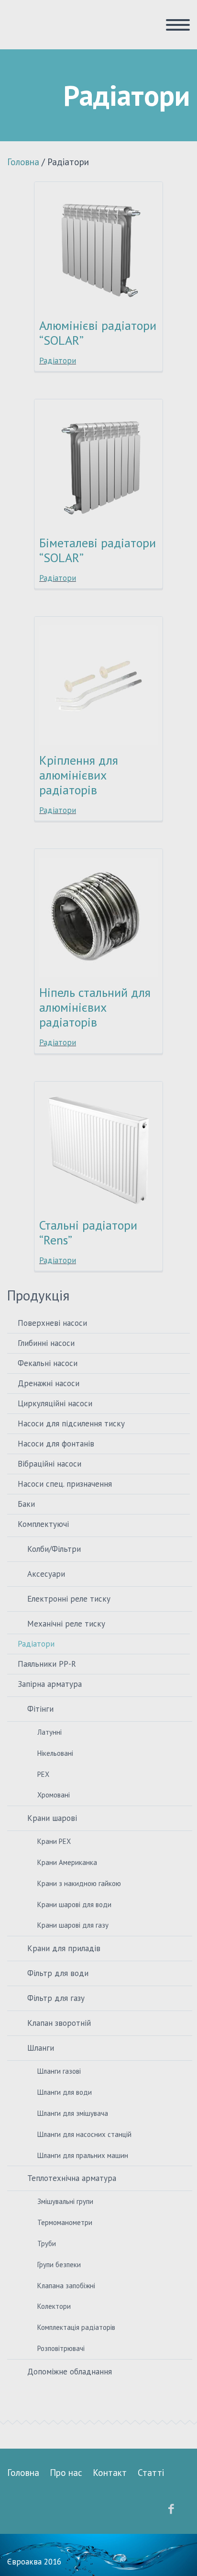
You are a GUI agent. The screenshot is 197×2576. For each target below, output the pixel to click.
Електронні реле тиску (69, 1599)
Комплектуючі (43, 1524)
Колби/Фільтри (54, 1549)
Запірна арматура (50, 1684)
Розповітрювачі (61, 2348)
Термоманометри (65, 2222)
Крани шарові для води (74, 1904)
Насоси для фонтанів (56, 1444)
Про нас (66, 2473)
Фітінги (40, 1709)
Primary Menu (178, 25)
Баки (26, 1504)
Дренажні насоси (49, 1383)
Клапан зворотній (59, 2023)
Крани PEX (54, 1841)
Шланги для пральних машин (83, 2155)
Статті (151, 2473)
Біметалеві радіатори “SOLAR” (98, 550)
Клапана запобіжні (66, 2286)
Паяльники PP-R (47, 1664)
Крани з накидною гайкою (79, 1883)
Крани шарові (52, 1818)
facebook (171, 2509)
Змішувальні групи (65, 2201)
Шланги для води (65, 2092)
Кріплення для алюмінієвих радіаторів (79, 775)
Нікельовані (55, 1753)
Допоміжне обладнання (70, 2372)
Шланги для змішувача (73, 2113)
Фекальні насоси (48, 1363)
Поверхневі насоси (52, 1323)
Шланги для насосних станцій (84, 2134)
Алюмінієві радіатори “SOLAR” (98, 333)
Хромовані (54, 1795)
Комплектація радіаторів (76, 2327)
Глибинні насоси (46, 1343)
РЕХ (43, 1774)
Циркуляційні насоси (55, 1403)
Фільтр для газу (56, 1998)
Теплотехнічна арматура (72, 2178)
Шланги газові (59, 2071)
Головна (23, 162)
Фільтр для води (58, 1973)
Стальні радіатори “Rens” (88, 1232)
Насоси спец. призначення (65, 1484)
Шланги (41, 2048)
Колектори (54, 2306)
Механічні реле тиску (66, 1624)
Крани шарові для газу (73, 1925)
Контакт (110, 2473)
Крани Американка (67, 1862)
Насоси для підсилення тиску (71, 1424)
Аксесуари (46, 1574)
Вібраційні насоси (49, 1464)
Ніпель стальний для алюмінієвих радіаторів (95, 1007)
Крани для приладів (64, 1948)
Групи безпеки (59, 2265)
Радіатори (58, 361)
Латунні (49, 1732)
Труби (47, 2243)
